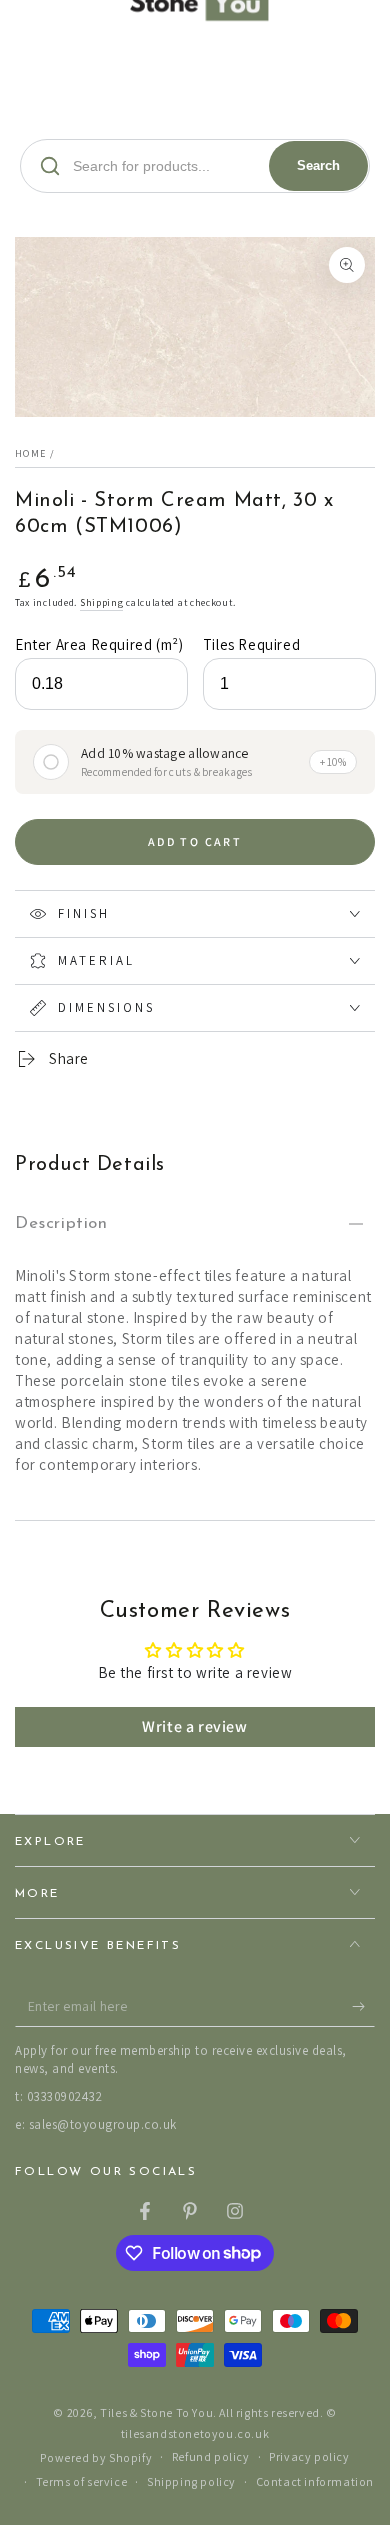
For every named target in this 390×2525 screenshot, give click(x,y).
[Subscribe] (363, 2007)
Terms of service (82, 2481)
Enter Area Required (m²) (99, 644)
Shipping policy (191, 2481)
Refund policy (211, 2456)
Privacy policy (309, 2456)
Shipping (102, 602)
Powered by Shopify (96, 2457)
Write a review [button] (194, 1726)
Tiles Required (251, 644)
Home (30, 453)
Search (318, 166)
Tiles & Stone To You (156, 2412)
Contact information (315, 2481)
